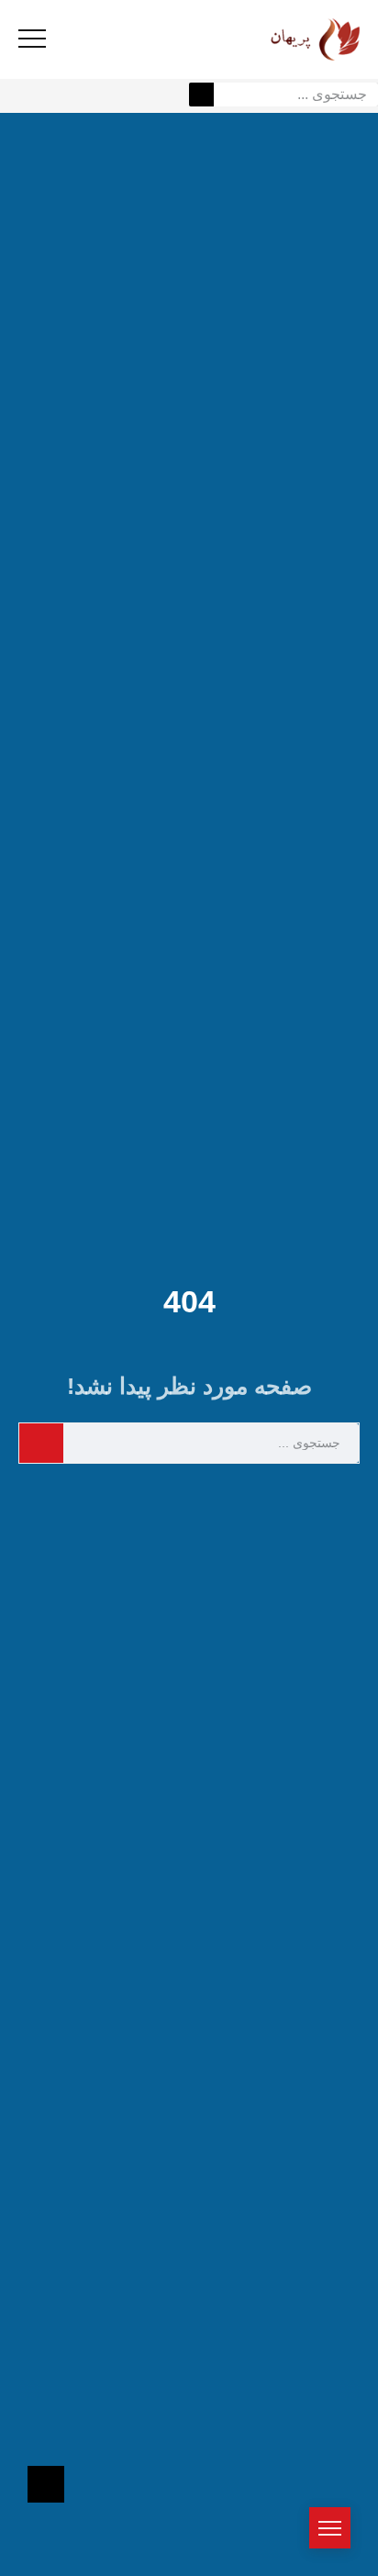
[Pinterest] (172, 1500)
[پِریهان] (291, 39)
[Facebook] (239, 1500)
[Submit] (201, 95)
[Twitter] (206, 1500)
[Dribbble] (139, 1500)
